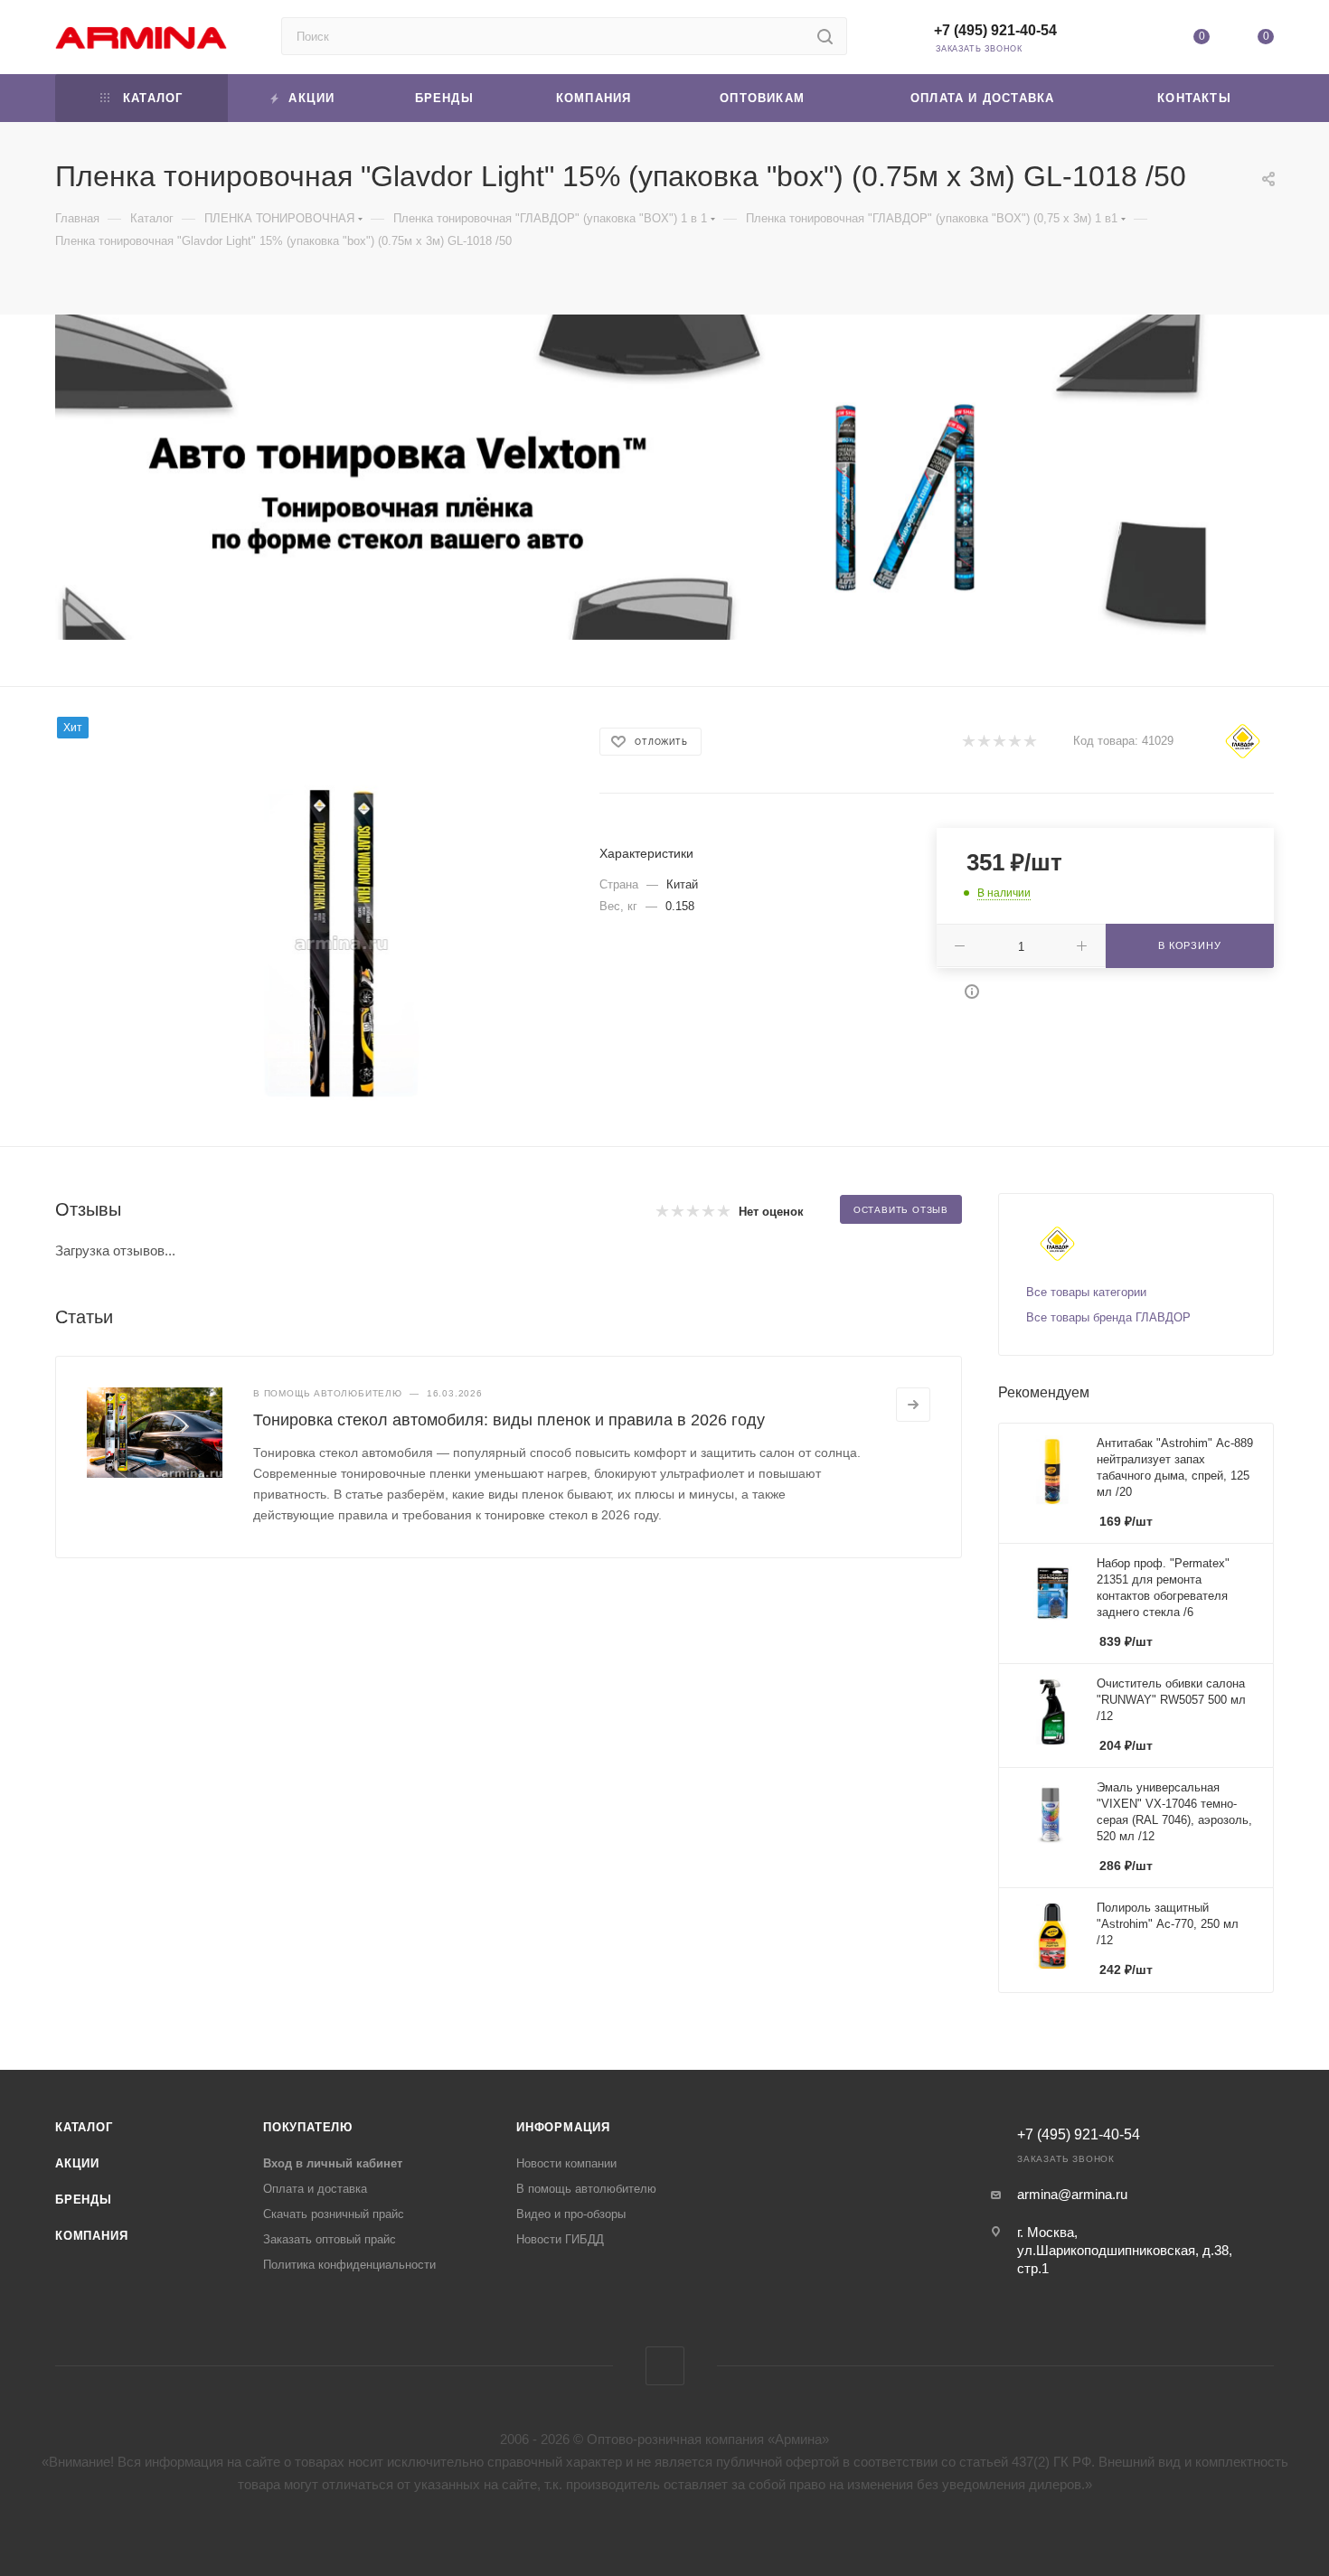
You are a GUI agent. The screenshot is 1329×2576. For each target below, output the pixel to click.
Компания (91, 2236)
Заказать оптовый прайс (330, 2239)
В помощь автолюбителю (586, 2189)
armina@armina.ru (1072, 2194)
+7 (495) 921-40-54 (995, 30)
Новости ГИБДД (560, 2239)
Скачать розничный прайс (334, 2214)
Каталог (84, 2127)
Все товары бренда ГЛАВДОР (1108, 1317)
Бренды (84, 2200)
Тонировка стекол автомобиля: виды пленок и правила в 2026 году (509, 1420)
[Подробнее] (913, 1405)
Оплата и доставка (315, 2189)
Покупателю (308, 2127)
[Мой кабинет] (1136, 40)
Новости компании (566, 2163)
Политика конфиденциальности (349, 2265)
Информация (563, 2127)
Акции (77, 2163)
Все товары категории (1086, 1292)
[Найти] (825, 36)
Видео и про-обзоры (571, 2214)
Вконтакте (665, 2366)
